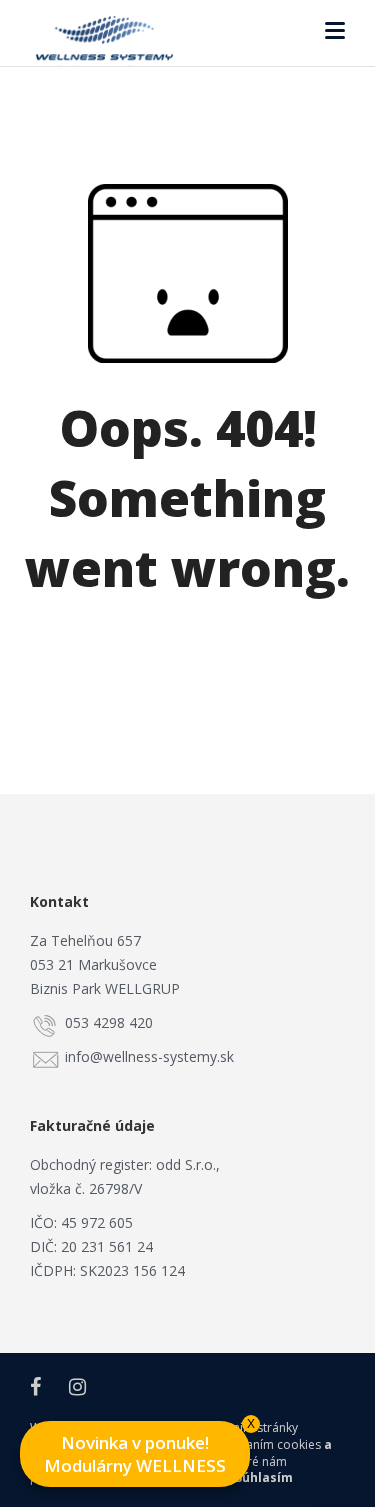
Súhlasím (264, 1477)
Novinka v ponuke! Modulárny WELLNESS (147, 1449)
